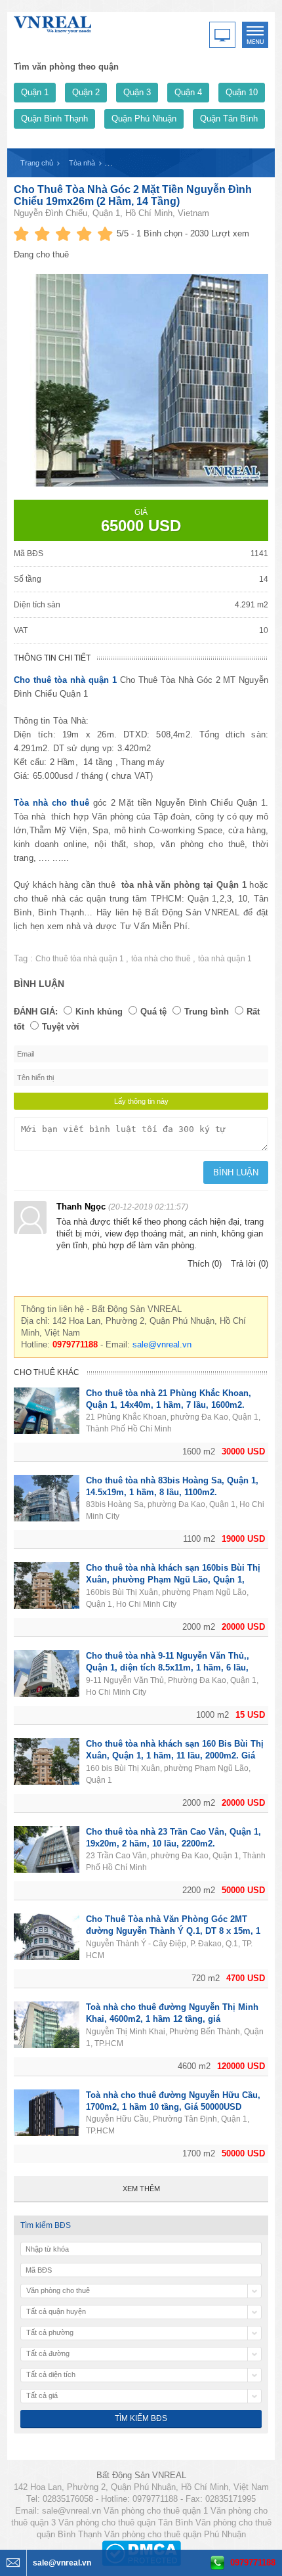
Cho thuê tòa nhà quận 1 (65, 680)
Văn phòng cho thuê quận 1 (156, 2511)
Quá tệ (153, 1012)
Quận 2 (86, 92)
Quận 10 (242, 92)
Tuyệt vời (61, 1027)
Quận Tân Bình (229, 119)
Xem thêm (141, 2189)
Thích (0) (205, 1264)
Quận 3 (137, 92)
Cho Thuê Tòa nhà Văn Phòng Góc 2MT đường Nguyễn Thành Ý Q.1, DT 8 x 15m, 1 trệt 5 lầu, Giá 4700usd (173, 1931)
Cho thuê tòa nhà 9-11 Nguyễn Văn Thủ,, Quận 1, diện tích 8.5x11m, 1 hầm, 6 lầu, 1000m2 (168, 1668)
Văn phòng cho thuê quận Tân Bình (126, 2522)
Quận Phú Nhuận (144, 119)
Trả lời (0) (250, 1264)
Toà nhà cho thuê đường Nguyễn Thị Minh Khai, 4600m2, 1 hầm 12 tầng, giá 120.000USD (172, 2019)
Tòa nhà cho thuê (51, 803)
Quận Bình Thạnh (54, 119)
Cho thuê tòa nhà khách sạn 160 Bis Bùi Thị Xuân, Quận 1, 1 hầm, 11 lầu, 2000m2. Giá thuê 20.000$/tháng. (175, 1756)
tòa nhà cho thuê (162, 959)
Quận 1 (35, 92)
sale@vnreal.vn (162, 1344)
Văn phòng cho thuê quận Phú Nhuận (175, 2534)
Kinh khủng (99, 1012)
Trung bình (207, 1012)
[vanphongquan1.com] (53, 22)
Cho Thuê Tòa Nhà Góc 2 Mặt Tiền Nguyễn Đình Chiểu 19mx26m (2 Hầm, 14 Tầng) (133, 195)
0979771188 (253, 2563)
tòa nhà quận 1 (225, 959)
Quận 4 (188, 92)
